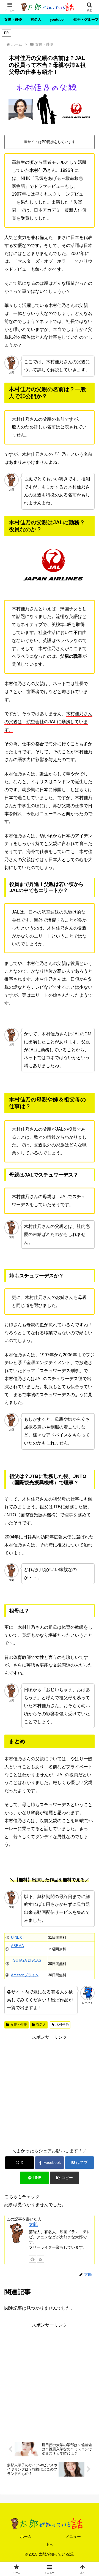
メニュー (73, 2536)
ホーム (26, 2536)
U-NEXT (18, 1937)
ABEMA (17, 1946)
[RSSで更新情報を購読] (40, 2259)
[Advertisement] (50, 2091)
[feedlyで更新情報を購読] (32, 2259)
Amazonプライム (25, 1975)
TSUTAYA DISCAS (26, 1960)
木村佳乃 (62, 2025)
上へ (50, 2545)
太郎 (33, 2224)
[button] (64, 2178)
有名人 (41, 2025)
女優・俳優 (19, 2025)
